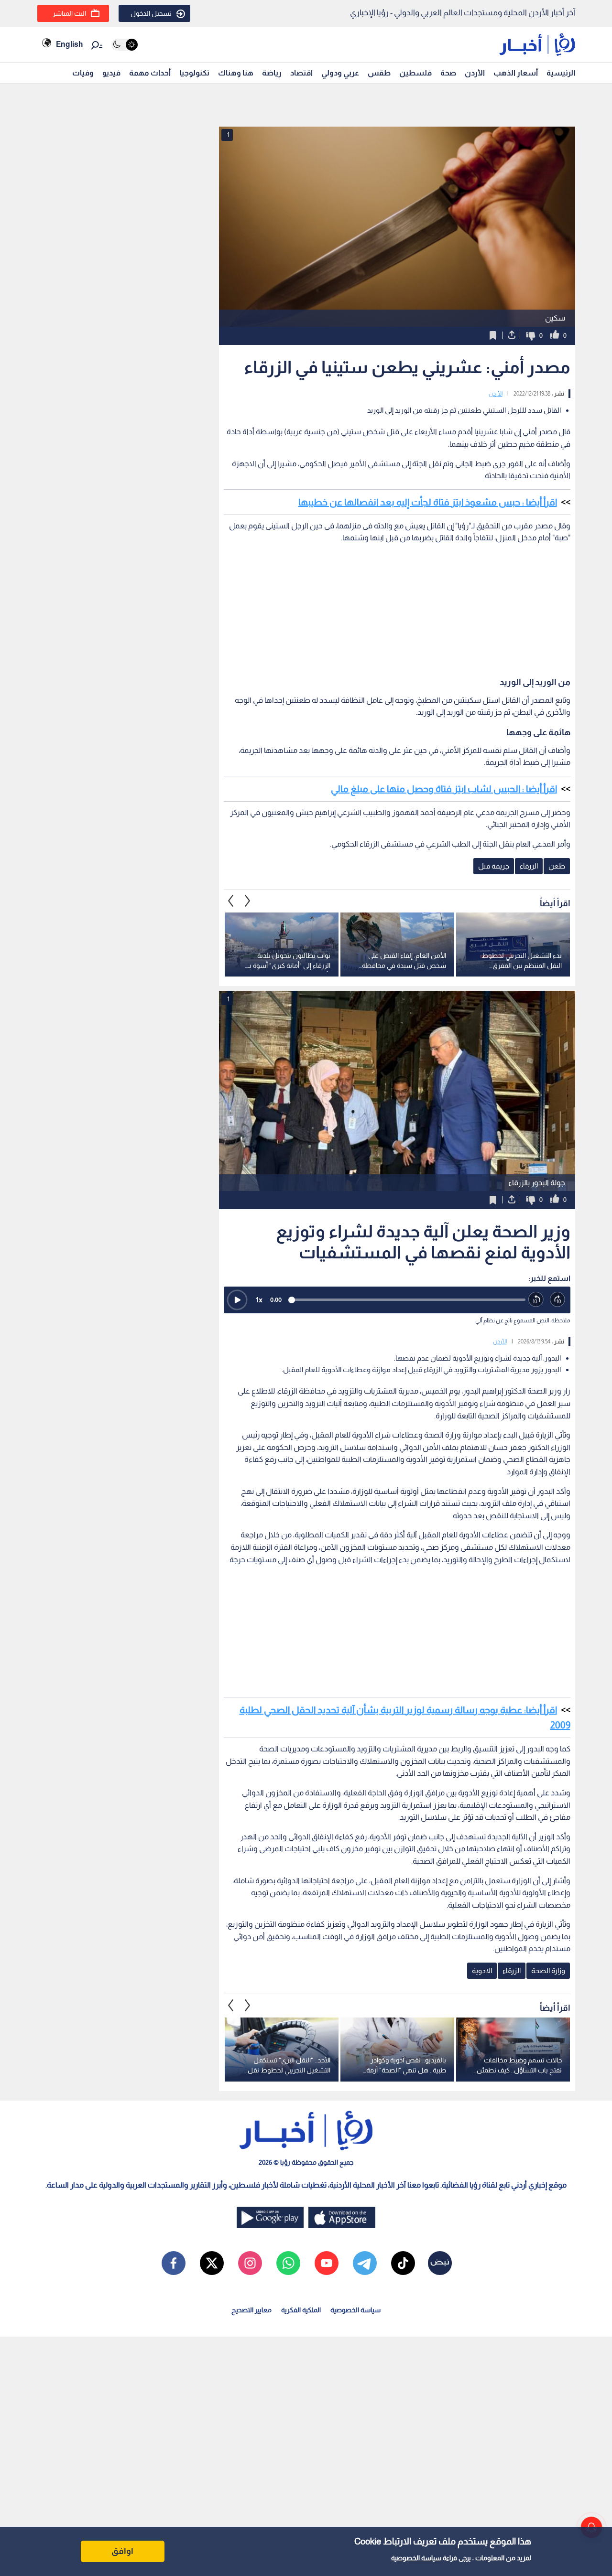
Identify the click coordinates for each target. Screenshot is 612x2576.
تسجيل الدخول (151, 13)
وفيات (83, 73)
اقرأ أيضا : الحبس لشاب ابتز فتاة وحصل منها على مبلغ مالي (444, 789)
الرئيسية (561, 73)
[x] (212, 2263)
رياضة (272, 73)
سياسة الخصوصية (416, 2558)
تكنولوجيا (194, 73)
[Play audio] (237, 1300)
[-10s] (536, 1300)
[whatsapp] (288, 2263)
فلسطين (415, 73)
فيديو (111, 73)
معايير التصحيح (251, 2310)
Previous (248, 901)
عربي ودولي (340, 73)
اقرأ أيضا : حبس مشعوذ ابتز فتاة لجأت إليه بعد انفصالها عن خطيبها (428, 502)
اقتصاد (301, 73)
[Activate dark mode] (125, 45)
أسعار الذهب (516, 73)
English (69, 44)
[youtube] (327, 2263)
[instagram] (250, 2263)
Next (231, 901)
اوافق (122, 2551)
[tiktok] (403, 2263)
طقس (379, 73)
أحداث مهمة (150, 73)
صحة (448, 73)
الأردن (475, 73)
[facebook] (174, 2263)
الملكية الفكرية (301, 2310)
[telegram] (365, 2263)
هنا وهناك (236, 73)
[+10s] (558, 1300)
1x (259, 1300)
